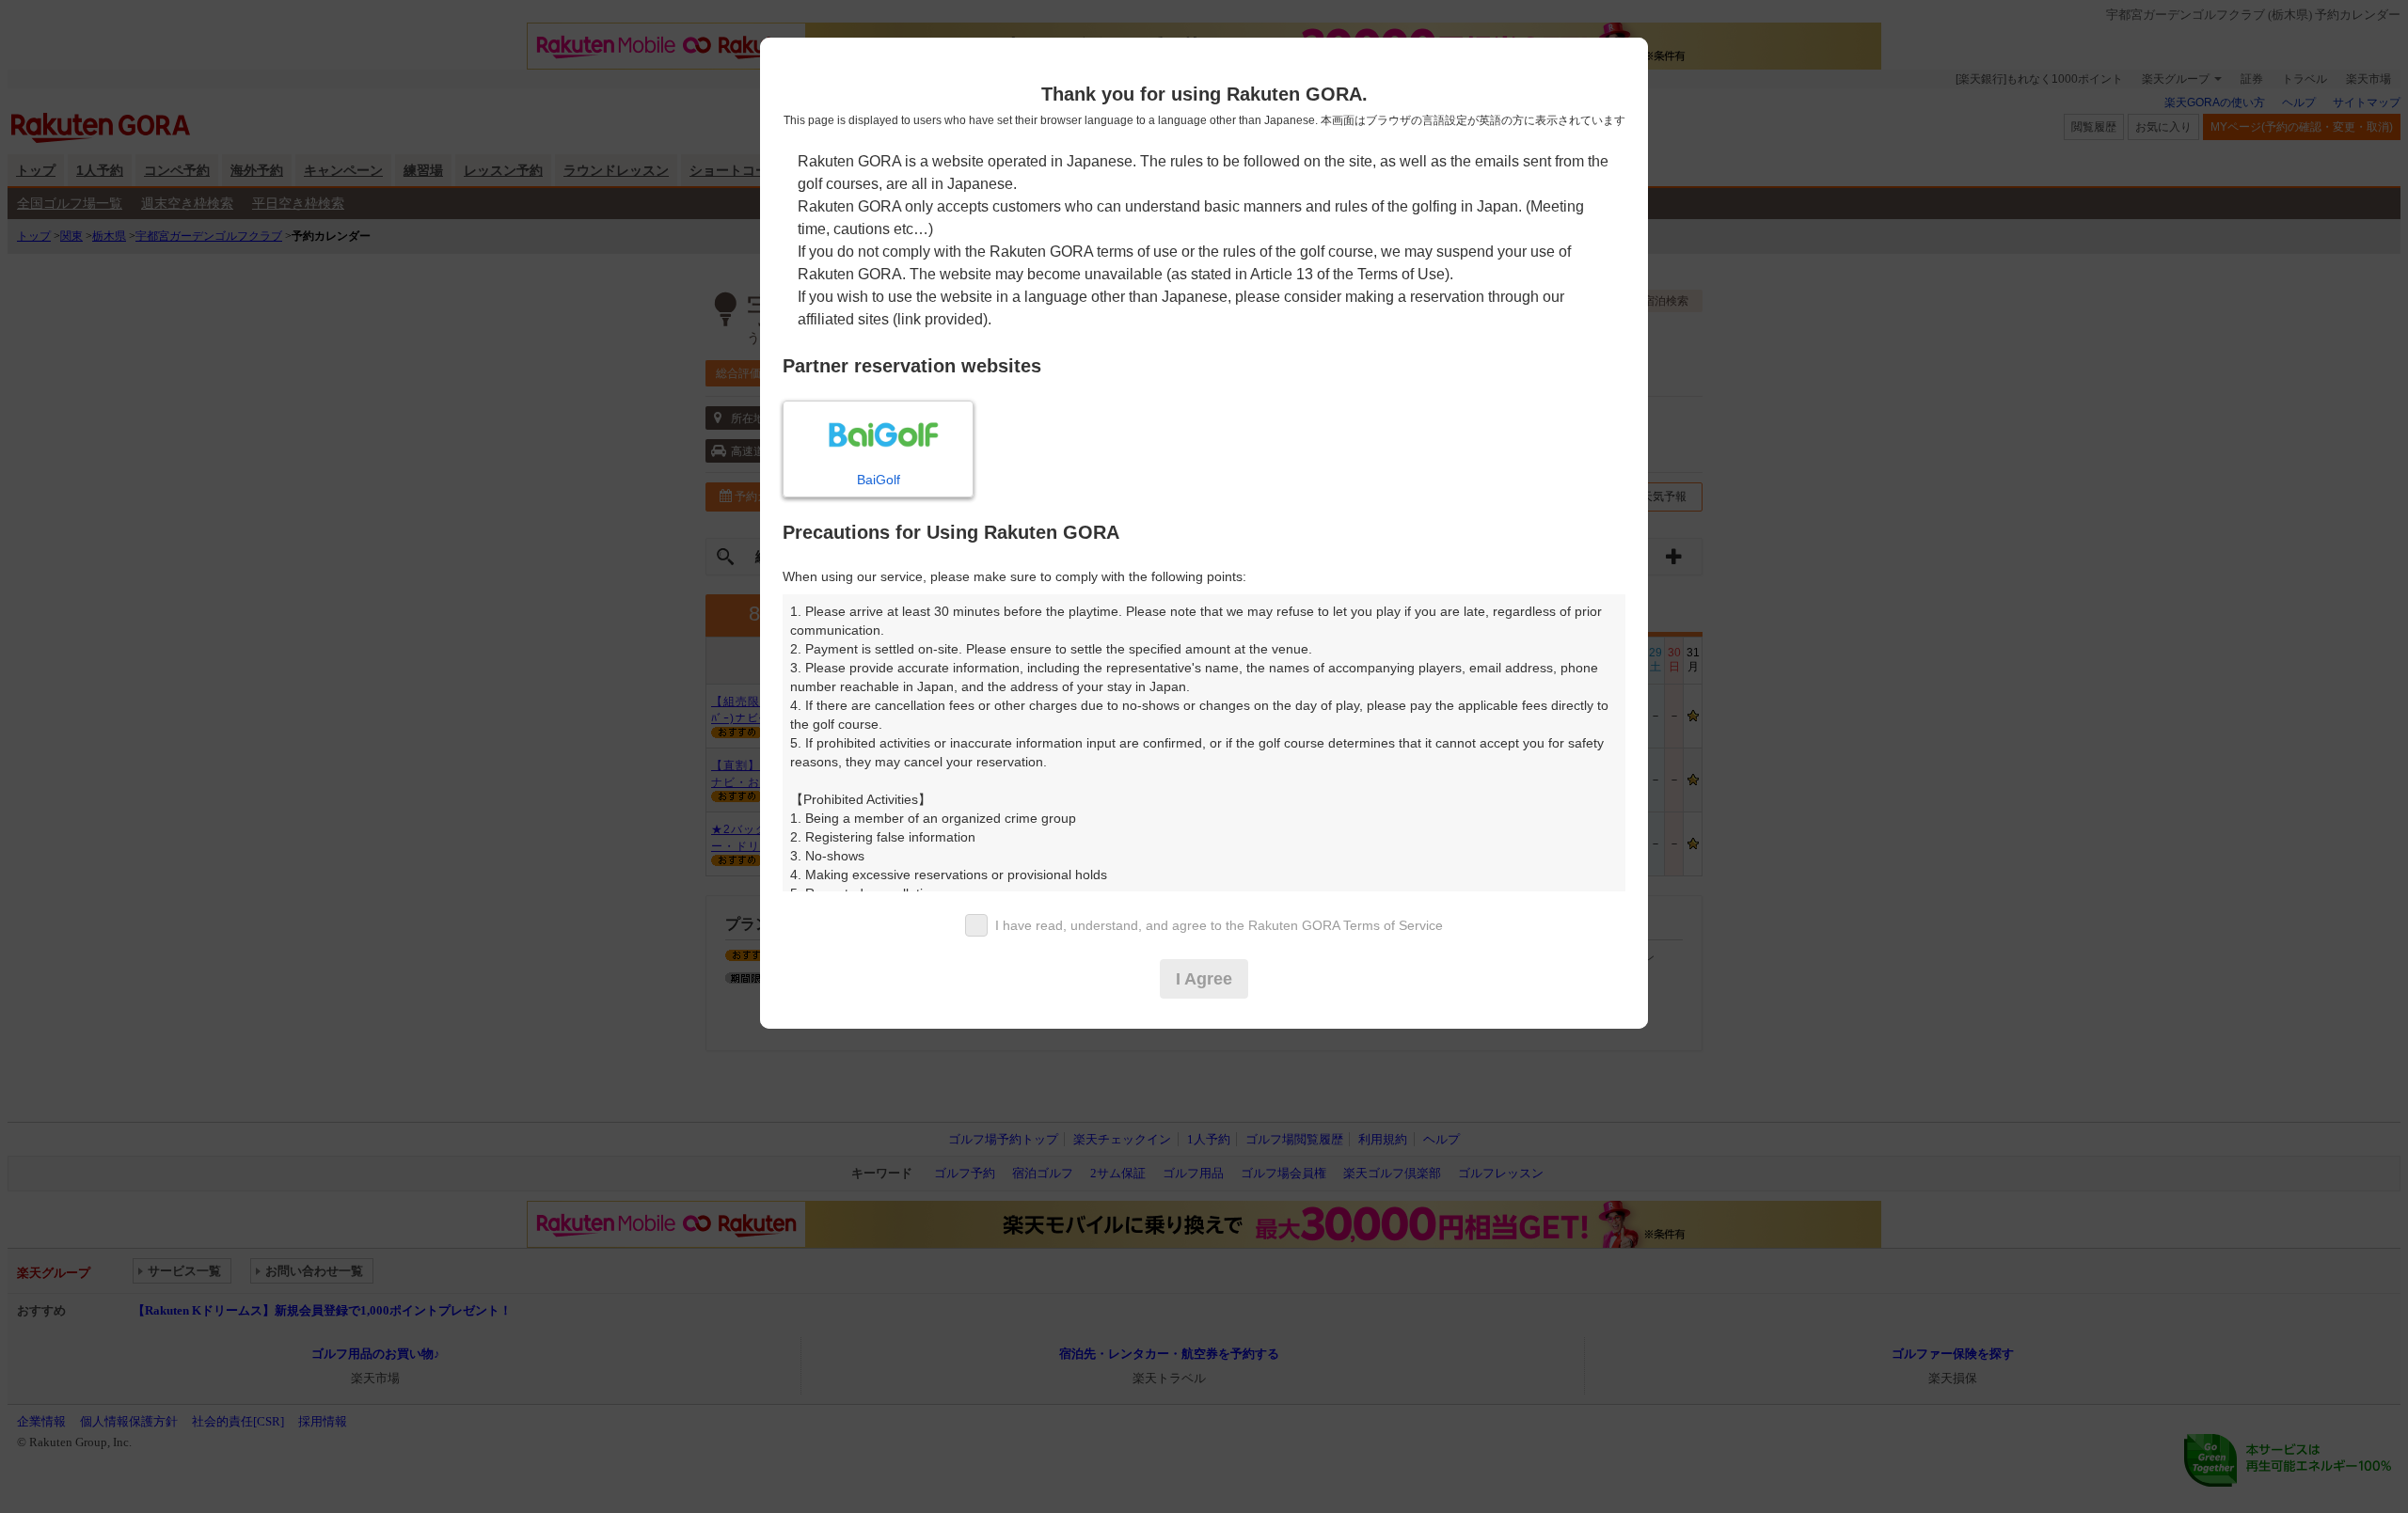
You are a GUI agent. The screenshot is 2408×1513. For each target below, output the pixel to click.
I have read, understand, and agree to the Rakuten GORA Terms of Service (1219, 925)
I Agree (1204, 979)
